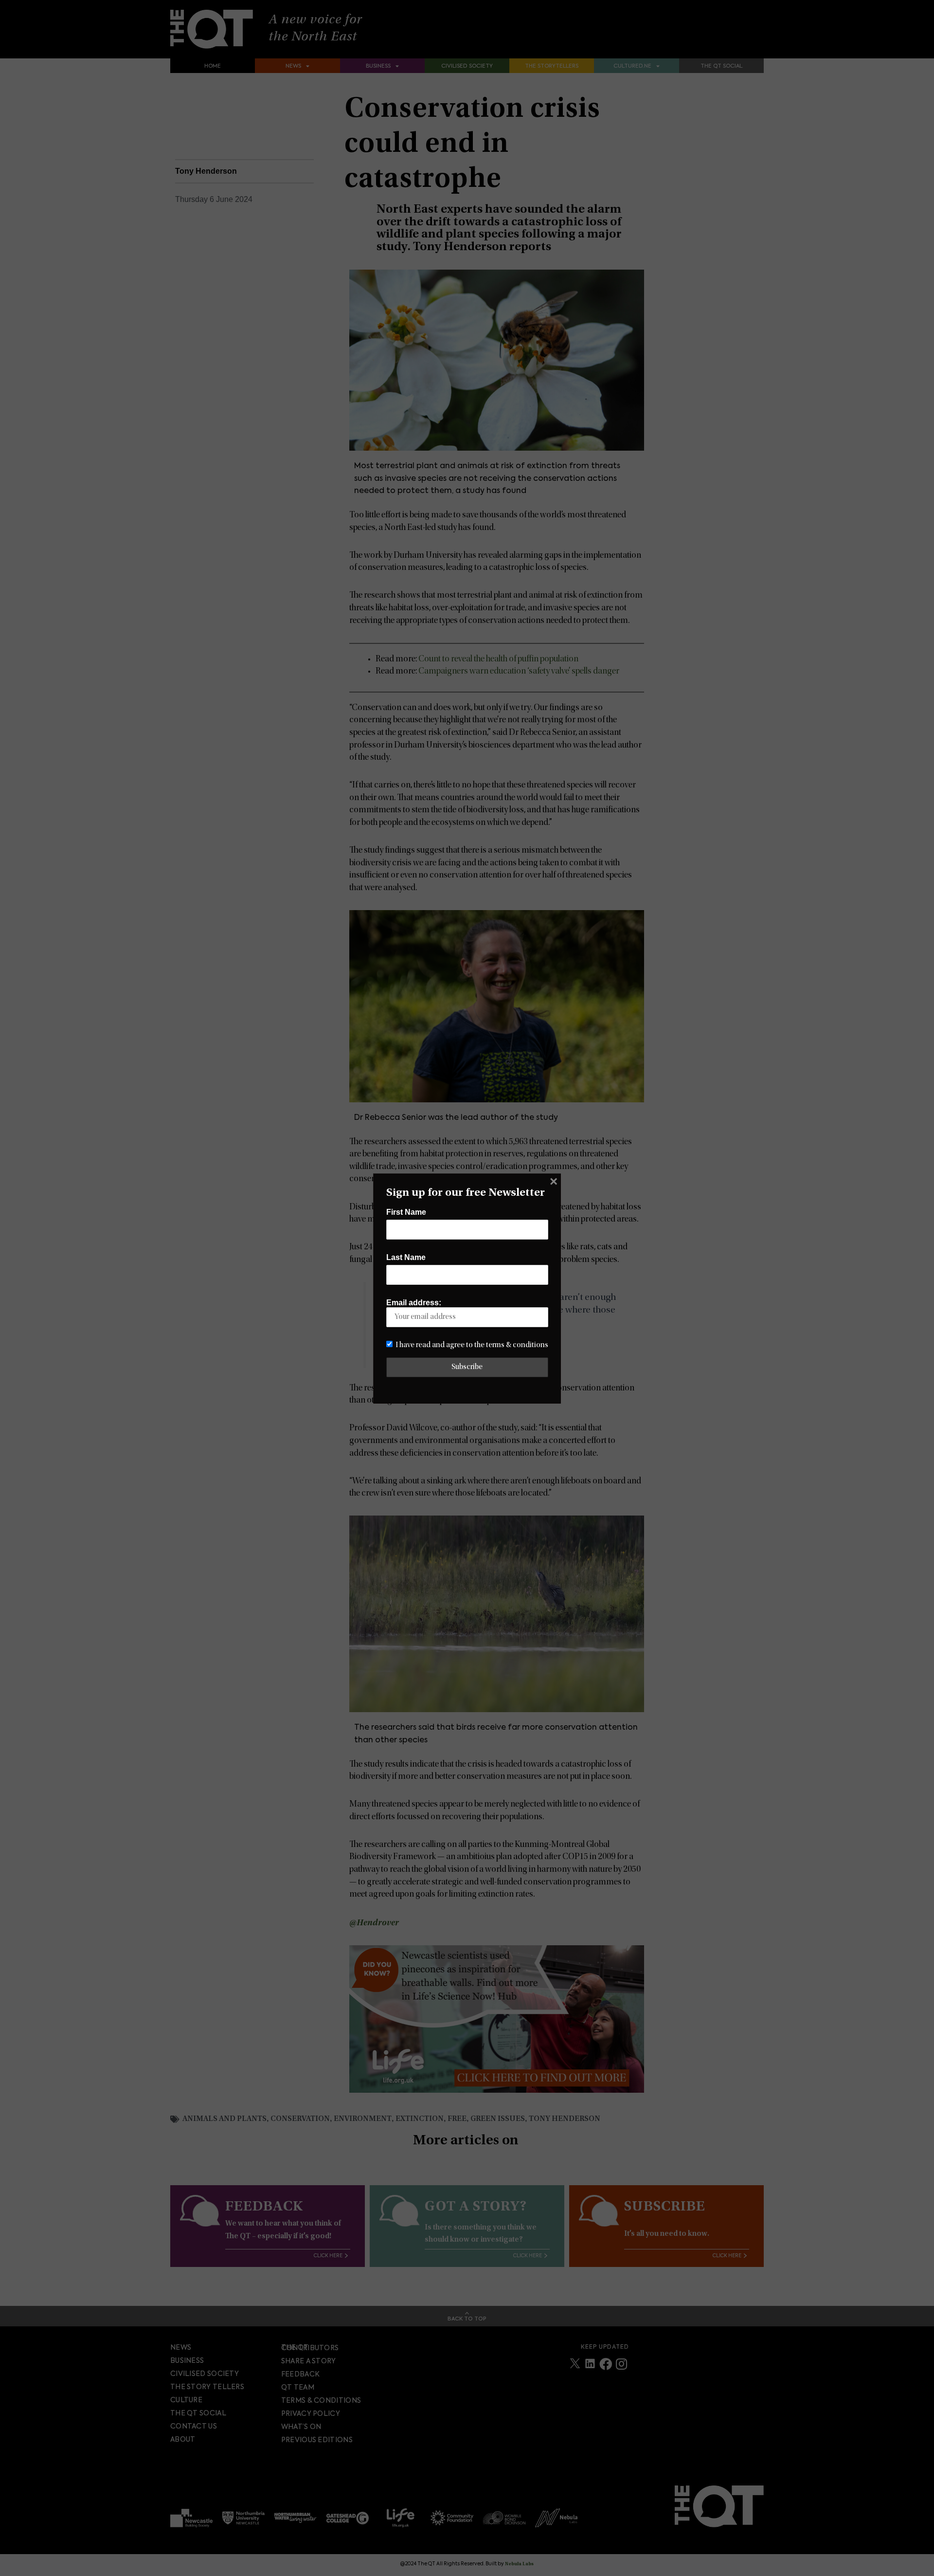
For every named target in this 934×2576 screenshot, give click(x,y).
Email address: (414, 1303)
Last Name (406, 1257)
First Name (406, 1212)
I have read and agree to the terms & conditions (472, 1345)
